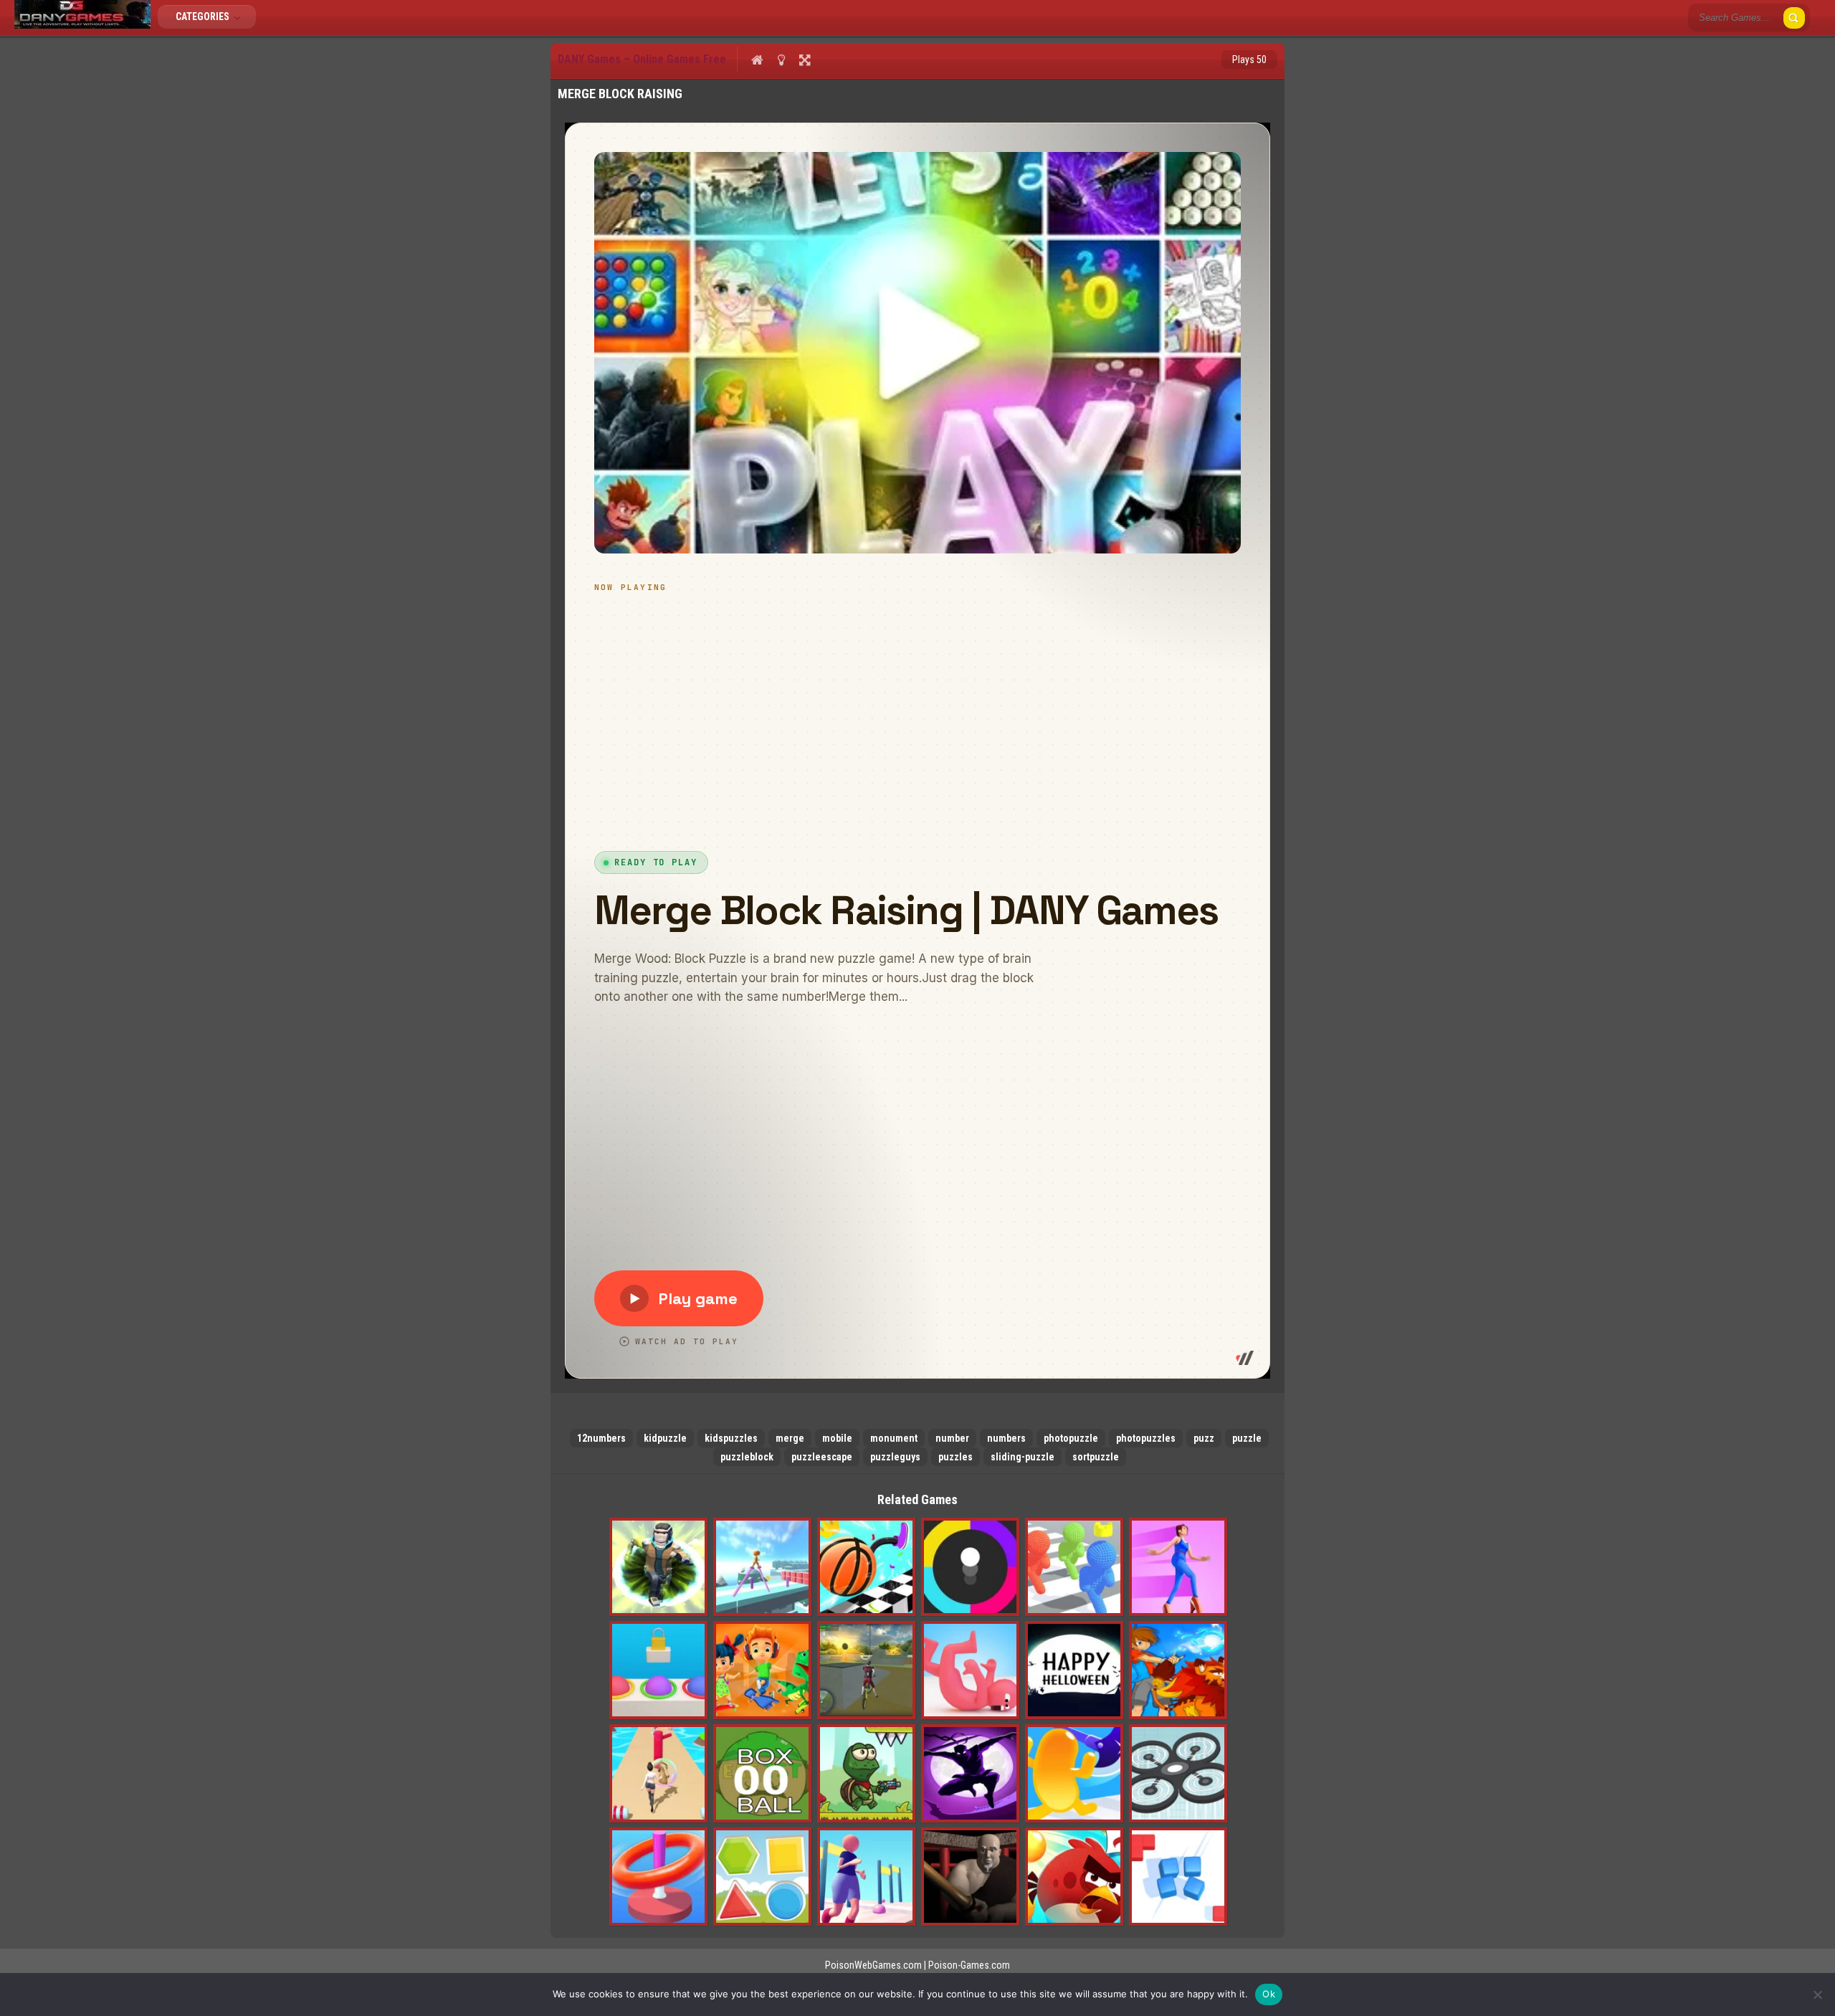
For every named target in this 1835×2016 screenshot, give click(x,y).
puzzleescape (822, 1457)
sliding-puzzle (1023, 1457)
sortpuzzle (1096, 1457)
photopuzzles (1146, 1438)
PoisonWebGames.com (873, 1965)
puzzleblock (747, 1457)
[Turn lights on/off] (781, 60)
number (952, 1438)
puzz (1204, 1438)
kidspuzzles (731, 1438)
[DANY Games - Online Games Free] (82, 25)
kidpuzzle (665, 1438)
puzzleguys (895, 1457)
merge (790, 1438)
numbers (1006, 1438)
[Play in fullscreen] (805, 60)
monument (894, 1438)
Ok (1269, 1994)
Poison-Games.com (969, 1965)
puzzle (1247, 1438)
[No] (1817, 1994)
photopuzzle (1071, 1438)
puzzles (955, 1457)
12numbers (601, 1438)
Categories (204, 16)
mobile (837, 1438)
